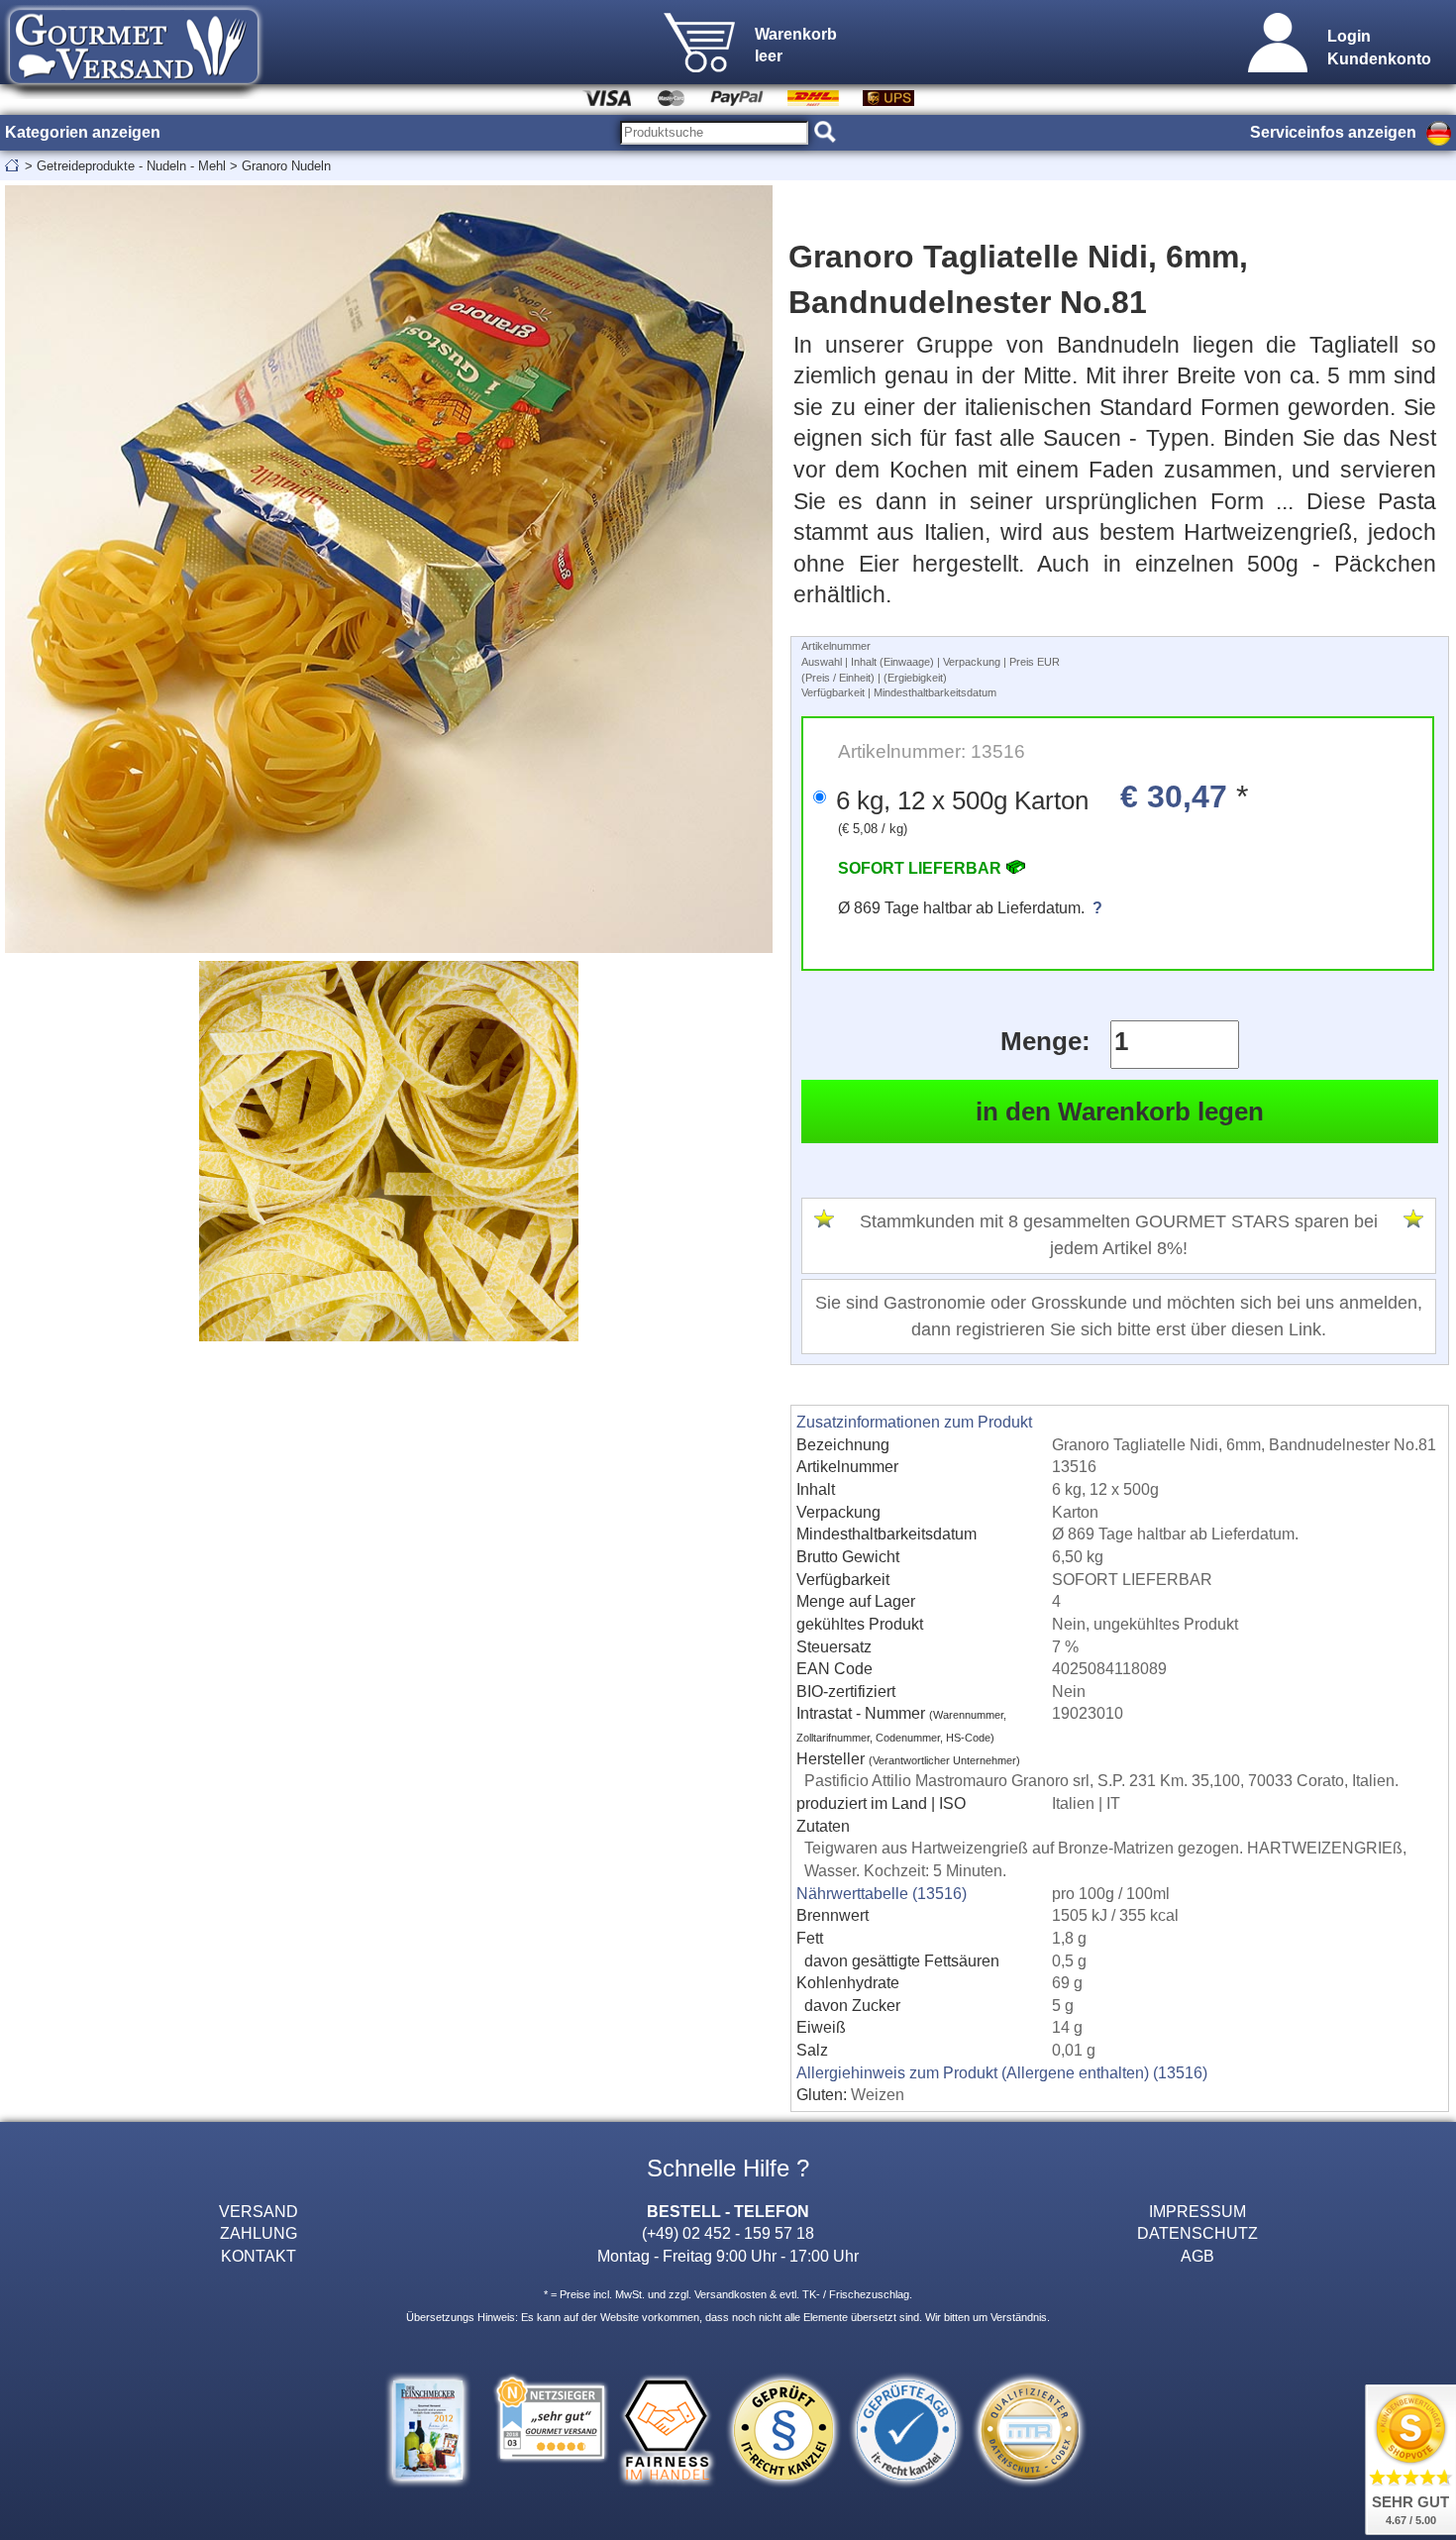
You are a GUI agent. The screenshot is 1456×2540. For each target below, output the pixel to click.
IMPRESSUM (1197, 2211)
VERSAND (259, 2211)
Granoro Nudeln (286, 166)
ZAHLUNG (259, 2233)
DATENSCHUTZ (1197, 2233)
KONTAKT (259, 2256)
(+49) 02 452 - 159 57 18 (728, 2233)
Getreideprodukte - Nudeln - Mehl (131, 166)
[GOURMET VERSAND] (134, 93)
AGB (1197, 2256)
